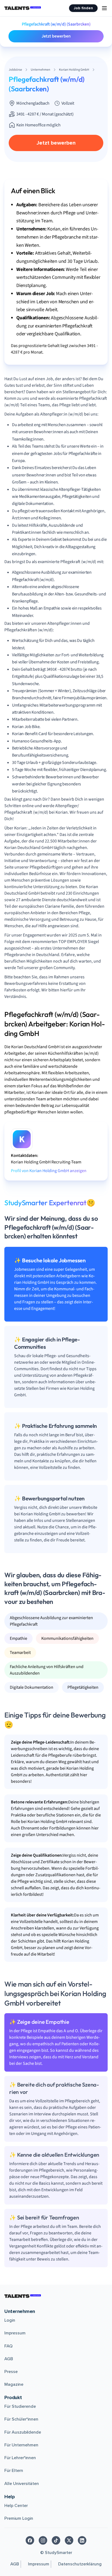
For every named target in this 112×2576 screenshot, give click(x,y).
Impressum (15, 2333)
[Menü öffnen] (104, 8)
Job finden (83, 8)
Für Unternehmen (21, 2445)
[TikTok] (56, 2540)
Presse (11, 2372)
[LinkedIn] (82, 2540)
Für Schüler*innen (21, 2419)
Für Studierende (20, 2406)
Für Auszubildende (23, 2432)
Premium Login (19, 2518)
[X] (69, 2540)
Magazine (14, 2384)
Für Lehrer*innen (20, 2458)
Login (10, 2320)
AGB (9, 2359)
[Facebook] (30, 2540)
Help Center (16, 2506)
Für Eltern (14, 2471)
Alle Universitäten (22, 2484)
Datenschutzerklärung (80, 2564)
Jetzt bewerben (56, 36)
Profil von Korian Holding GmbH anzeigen (49, 1171)
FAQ (8, 2346)
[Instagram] (43, 2540)
